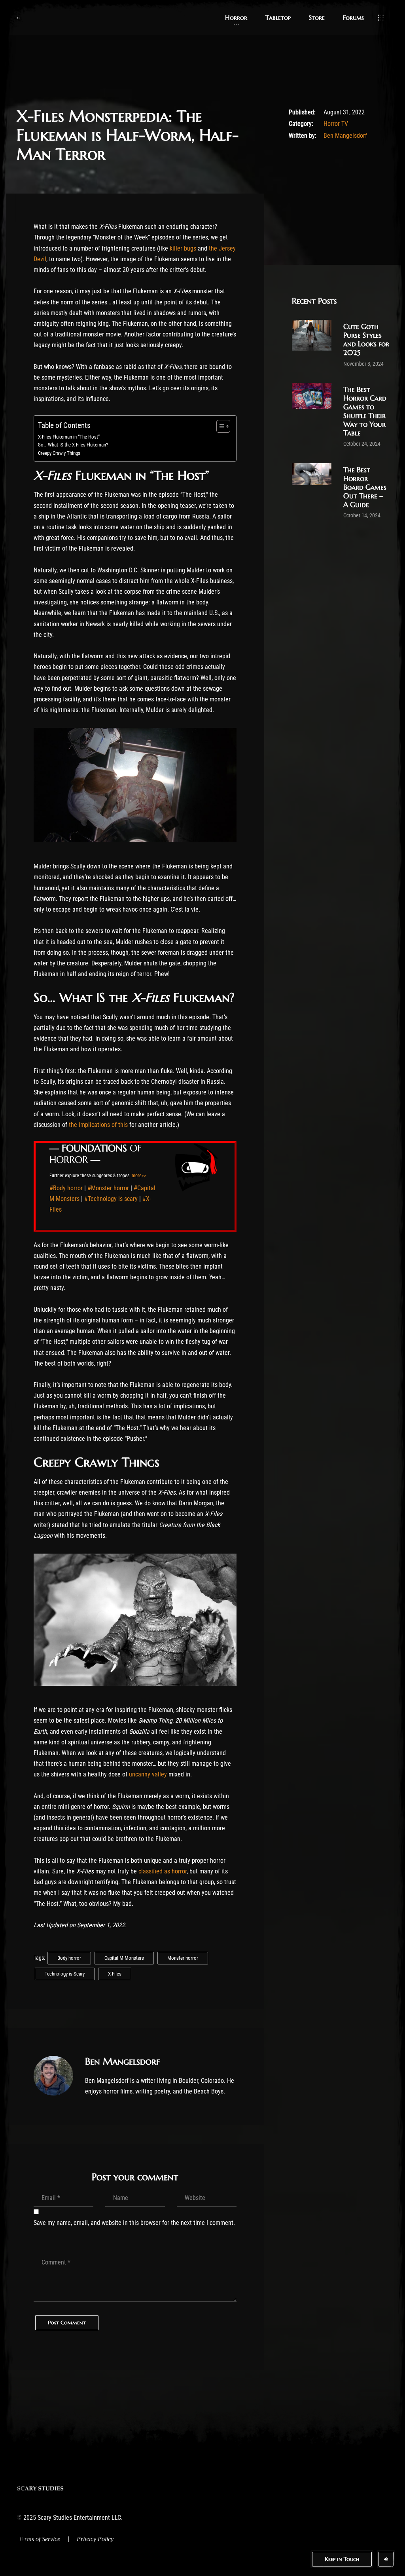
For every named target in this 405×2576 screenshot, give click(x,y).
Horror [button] (236, 17)
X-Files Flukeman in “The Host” (69, 437)
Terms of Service (39, 2539)
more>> (139, 1176)
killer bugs (183, 248)
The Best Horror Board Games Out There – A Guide (365, 487)
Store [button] (317, 17)
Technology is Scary (65, 1974)
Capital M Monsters (124, 1958)
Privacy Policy (95, 2539)
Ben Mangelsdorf (345, 136)
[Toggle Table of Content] (219, 426)
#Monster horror (108, 1188)
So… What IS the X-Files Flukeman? (73, 445)
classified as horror (163, 1871)
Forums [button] (353, 17)
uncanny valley (148, 1774)
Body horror (69, 1958)
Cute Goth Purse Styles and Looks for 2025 (366, 339)
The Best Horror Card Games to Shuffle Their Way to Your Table (365, 411)
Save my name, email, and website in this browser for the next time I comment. (134, 2223)
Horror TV (336, 124)
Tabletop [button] (278, 17)
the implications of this (98, 1125)
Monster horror (183, 1958)
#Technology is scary (111, 1199)
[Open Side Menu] (381, 18)
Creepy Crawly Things (59, 453)
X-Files (115, 1974)
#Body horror (66, 1188)
